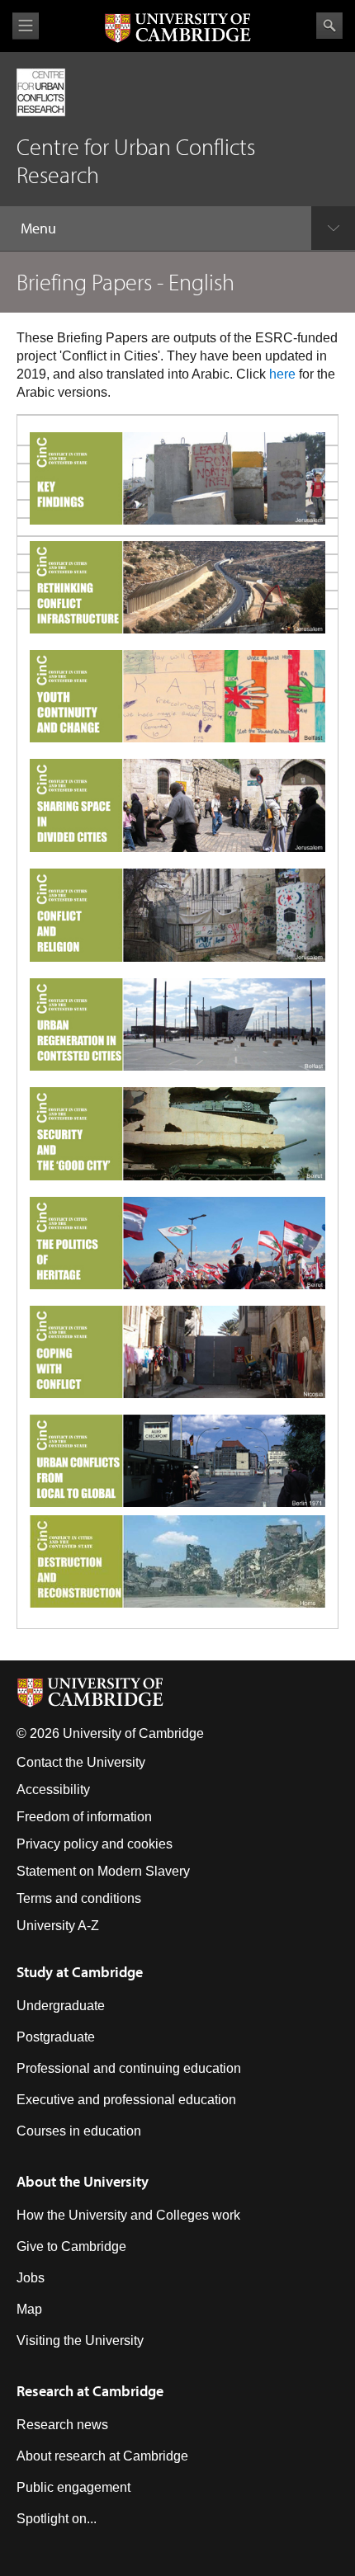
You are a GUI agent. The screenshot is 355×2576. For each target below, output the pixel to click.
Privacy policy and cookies (95, 1844)
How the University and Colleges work (128, 2215)
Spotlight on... (57, 2519)
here (282, 374)
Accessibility (53, 1790)
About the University (83, 2181)
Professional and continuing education (129, 2068)
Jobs (31, 2278)
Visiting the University (80, 2341)
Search (329, 26)
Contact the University (81, 1762)
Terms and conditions (79, 1898)
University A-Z (58, 1926)
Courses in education (79, 2131)
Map (29, 2309)
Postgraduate (56, 2037)
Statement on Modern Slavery (103, 1871)
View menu (26, 26)
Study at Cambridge (80, 1972)
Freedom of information (84, 1817)
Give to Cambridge (71, 2246)
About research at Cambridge (102, 2456)
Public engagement (73, 2487)
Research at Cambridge (90, 2391)
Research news (62, 2425)
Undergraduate (61, 2006)
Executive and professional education (126, 2100)
